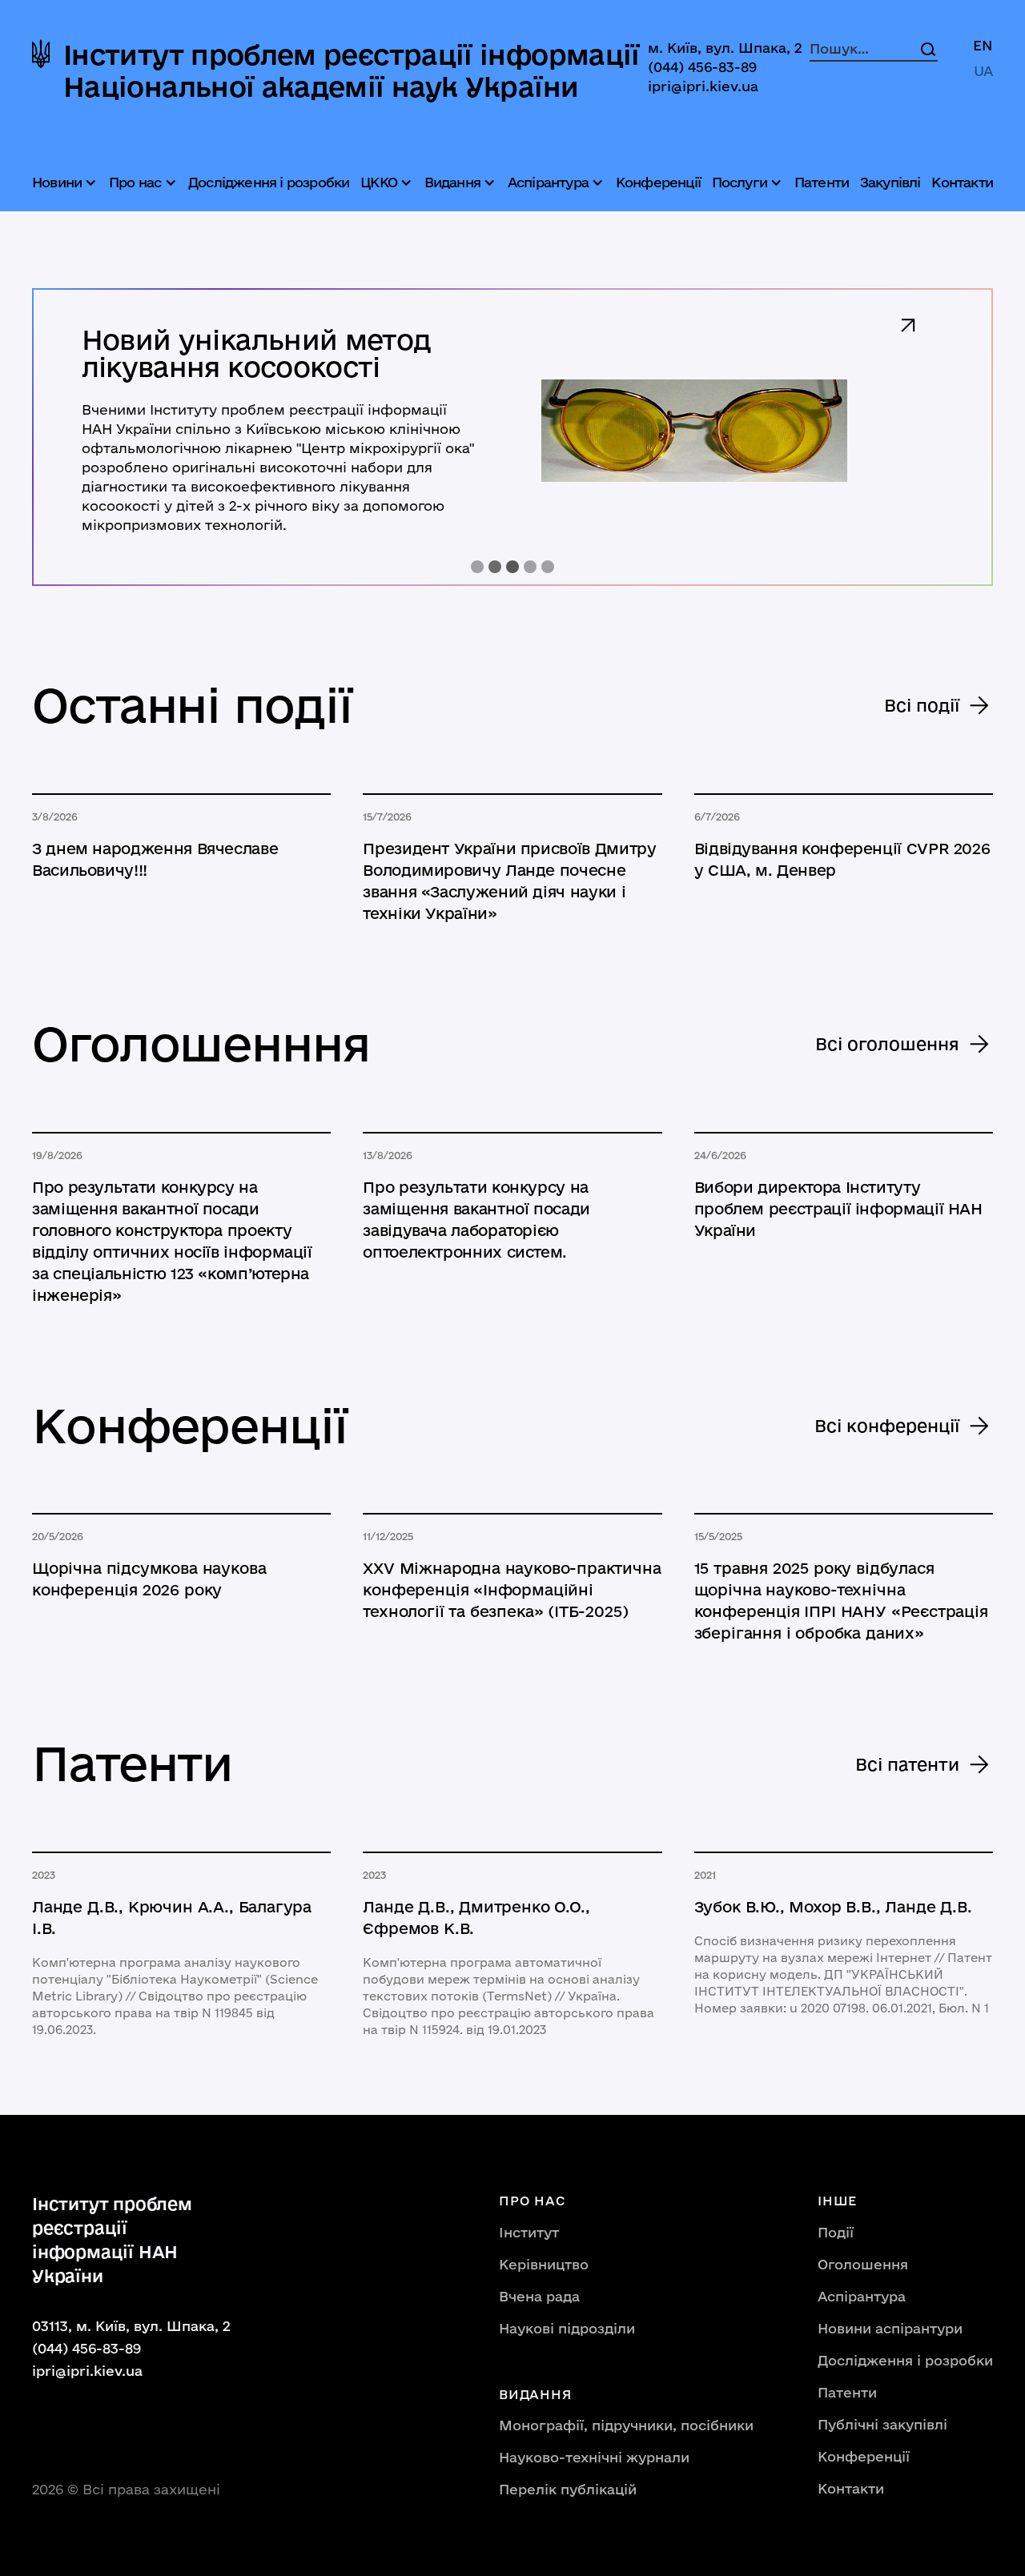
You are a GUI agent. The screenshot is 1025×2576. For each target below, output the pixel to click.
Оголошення (863, 2264)
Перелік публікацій (568, 2489)
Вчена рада (539, 2296)
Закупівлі (890, 182)
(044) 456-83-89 (702, 67)
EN (983, 45)
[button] (66, 183)
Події (836, 2232)
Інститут (529, 2232)
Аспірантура (862, 2296)
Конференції (658, 182)
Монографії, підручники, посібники (626, 2425)
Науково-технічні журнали (594, 2457)
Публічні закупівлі (882, 2424)
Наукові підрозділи (567, 2328)
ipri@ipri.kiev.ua (703, 86)
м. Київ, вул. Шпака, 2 (725, 48)
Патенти (822, 182)
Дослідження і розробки (269, 182)
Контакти (962, 182)
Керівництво (544, 2264)
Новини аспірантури (890, 2328)
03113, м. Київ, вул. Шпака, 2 (131, 2326)
